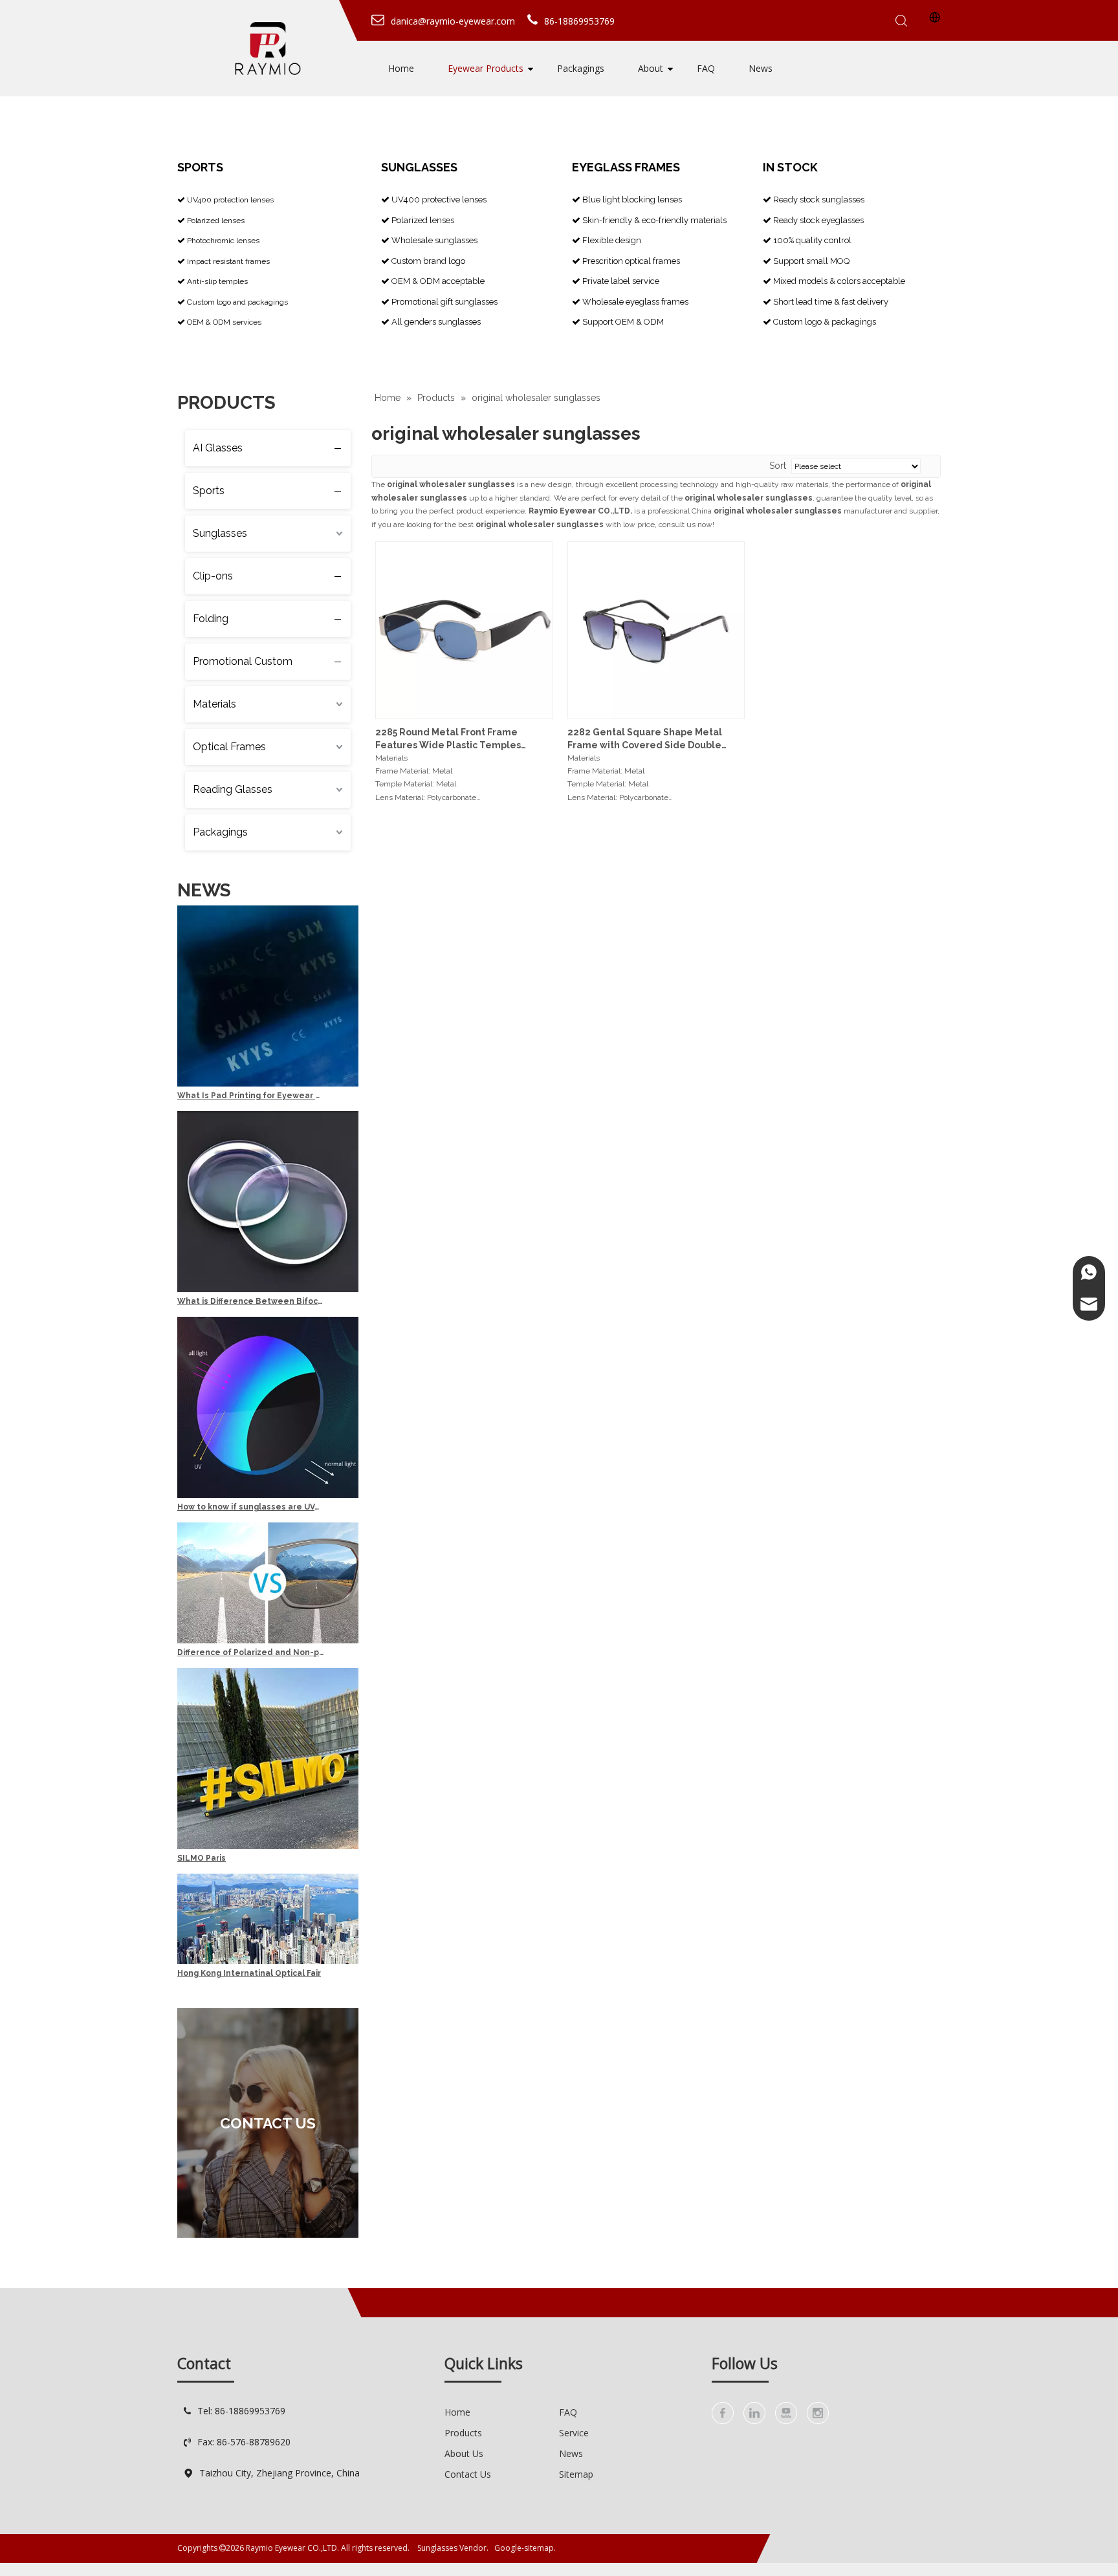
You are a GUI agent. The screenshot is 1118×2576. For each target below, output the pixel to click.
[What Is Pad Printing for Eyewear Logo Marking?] (268, 1084)
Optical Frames (229, 747)
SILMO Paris (202, 1858)
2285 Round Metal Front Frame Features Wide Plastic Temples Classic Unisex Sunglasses (448, 739)
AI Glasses (218, 448)
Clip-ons (213, 576)
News (761, 68)
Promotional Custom (243, 661)
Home (401, 68)
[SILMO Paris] (268, 1846)
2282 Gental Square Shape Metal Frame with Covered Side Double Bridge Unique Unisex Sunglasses (646, 739)
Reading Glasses (233, 789)
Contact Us (468, 2474)
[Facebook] (723, 2413)
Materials (214, 704)
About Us (464, 2453)
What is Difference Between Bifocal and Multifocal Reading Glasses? (250, 1301)
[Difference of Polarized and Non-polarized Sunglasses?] (268, 1641)
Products (463, 2433)
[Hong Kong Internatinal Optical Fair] (268, 1962)
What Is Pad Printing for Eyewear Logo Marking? (250, 1096)
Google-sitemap (524, 2548)
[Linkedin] (754, 2413)
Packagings (581, 68)
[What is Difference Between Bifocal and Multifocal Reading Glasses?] (268, 1290)
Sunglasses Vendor (452, 2548)
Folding (211, 619)
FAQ (706, 68)
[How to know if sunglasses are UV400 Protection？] (268, 1495)
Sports (209, 491)
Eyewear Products (486, 68)
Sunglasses (220, 533)
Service (574, 2433)
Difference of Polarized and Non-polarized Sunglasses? (250, 1652)
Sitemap (576, 2474)
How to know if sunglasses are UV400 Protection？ (250, 1507)
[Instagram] (818, 2413)
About (651, 68)
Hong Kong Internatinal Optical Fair (249, 1973)
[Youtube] (786, 2413)
